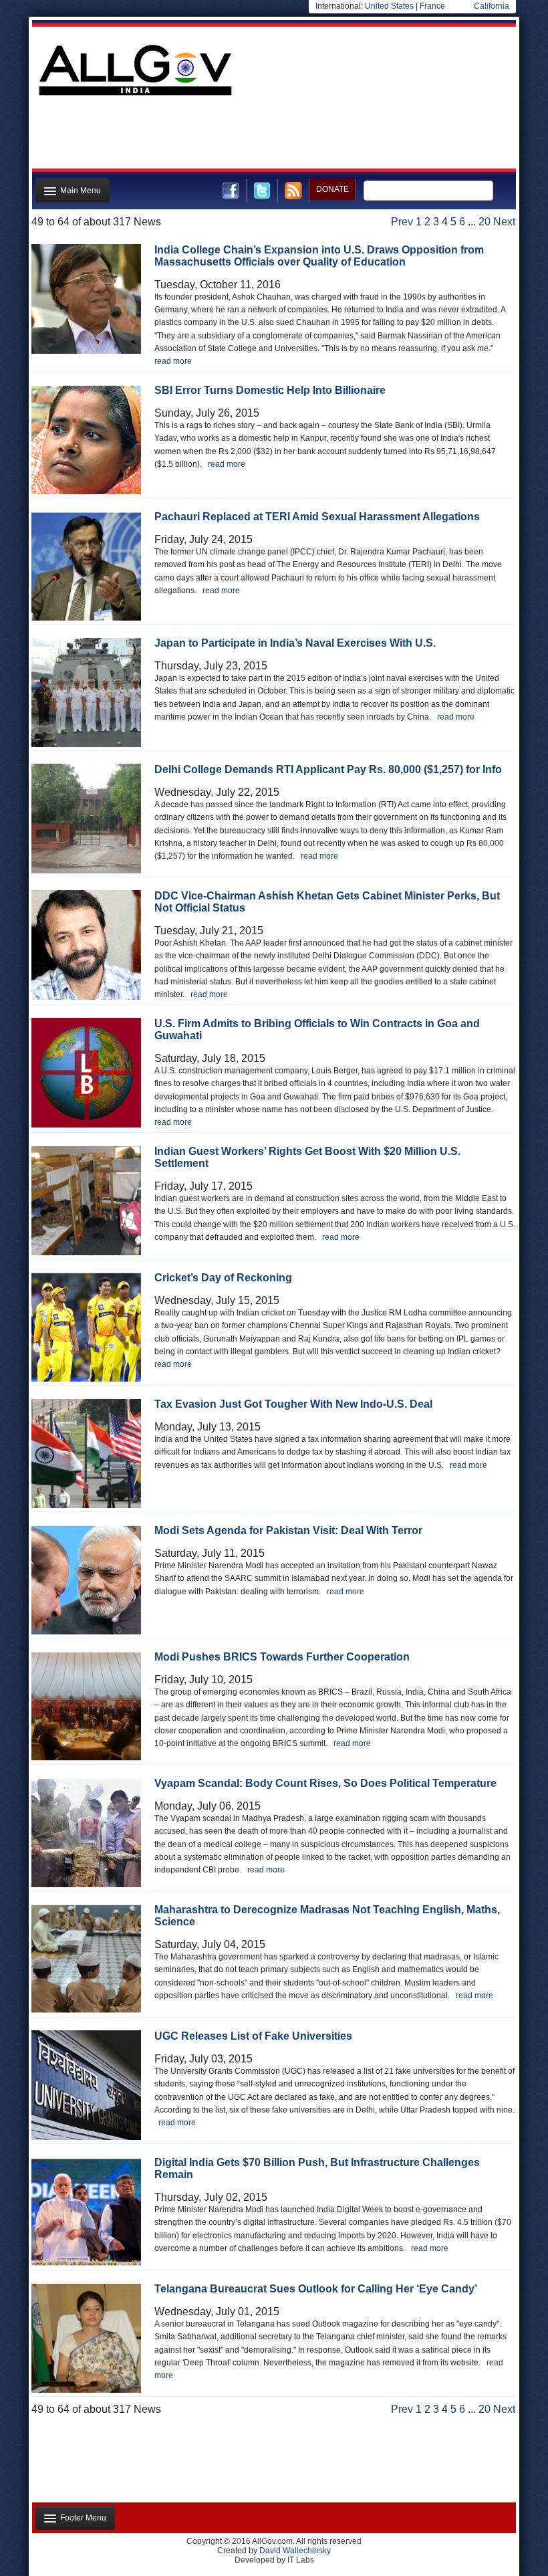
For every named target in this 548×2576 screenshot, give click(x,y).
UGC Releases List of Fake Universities (253, 2036)
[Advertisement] (273, 136)
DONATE (332, 189)
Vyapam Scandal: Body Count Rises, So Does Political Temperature (325, 1783)
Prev (402, 222)
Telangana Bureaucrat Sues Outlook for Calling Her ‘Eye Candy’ (316, 2289)
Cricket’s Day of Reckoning (223, 1278)
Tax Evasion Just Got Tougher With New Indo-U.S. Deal (293, 1404)
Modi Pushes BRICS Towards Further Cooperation (282, 1657)
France (432, 6)
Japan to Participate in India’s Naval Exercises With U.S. (295, 643)
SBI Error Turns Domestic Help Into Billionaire (270, 390)
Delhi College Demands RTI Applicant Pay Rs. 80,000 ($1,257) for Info (328, 769)
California (492, 6)
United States (389, 6)
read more (173, 361)
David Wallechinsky (295, 2551)
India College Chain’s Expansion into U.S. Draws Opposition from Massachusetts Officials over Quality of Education (319, 256)
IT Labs (301, 2560)
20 (485, 222)
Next (504, 222)
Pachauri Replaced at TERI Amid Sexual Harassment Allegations (317, 517)
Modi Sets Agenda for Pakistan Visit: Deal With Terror (288, 1530)
